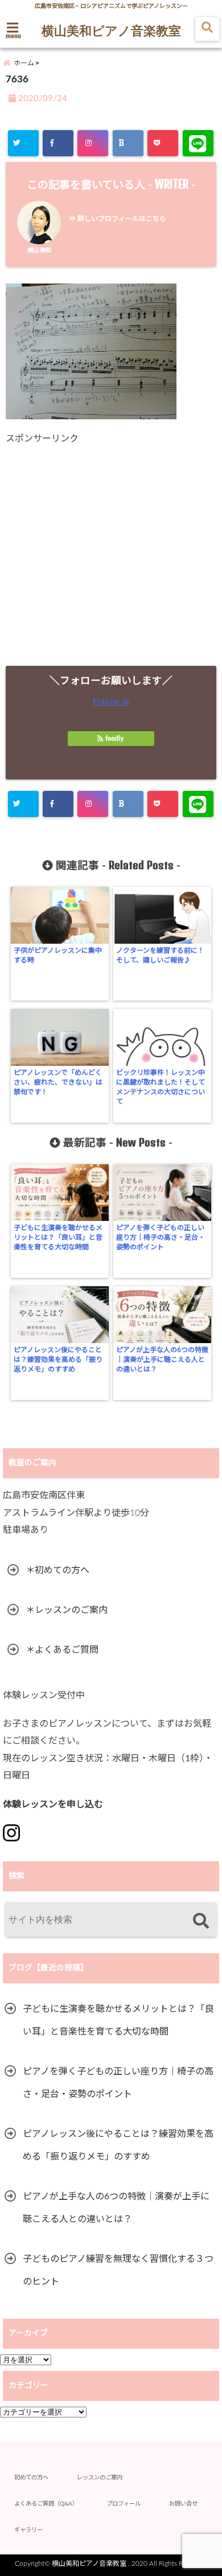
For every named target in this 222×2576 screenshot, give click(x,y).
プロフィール (124, 2504)
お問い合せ (183, 2504)
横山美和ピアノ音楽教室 (111, 30)
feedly (114, 739)
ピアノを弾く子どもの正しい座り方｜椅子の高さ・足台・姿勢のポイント (161, 1237)
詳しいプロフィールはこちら (121, 219)
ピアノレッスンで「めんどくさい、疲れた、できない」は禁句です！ (58, 1082)
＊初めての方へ (57, 1570)
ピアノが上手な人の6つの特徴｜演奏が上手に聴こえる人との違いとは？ (162, 1360)
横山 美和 (39, 251)
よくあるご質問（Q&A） (46, 2504)
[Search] (201, 1921)
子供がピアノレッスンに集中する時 (58, 955)
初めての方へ (31, 2478)
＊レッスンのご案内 (67, 1610)
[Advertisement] (111, 555)
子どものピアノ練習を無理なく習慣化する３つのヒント (118, 2270)
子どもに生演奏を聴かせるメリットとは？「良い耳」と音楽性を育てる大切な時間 (58, 1237)
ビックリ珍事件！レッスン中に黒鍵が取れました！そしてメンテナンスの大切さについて (161, 1087)
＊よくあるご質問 (62, 1650)
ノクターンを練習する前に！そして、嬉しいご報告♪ (160, 955)
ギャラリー (28, 2530)
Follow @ (111, 702)
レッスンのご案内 (100, 2478)
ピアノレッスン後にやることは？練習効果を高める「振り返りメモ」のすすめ (58, 1360)
